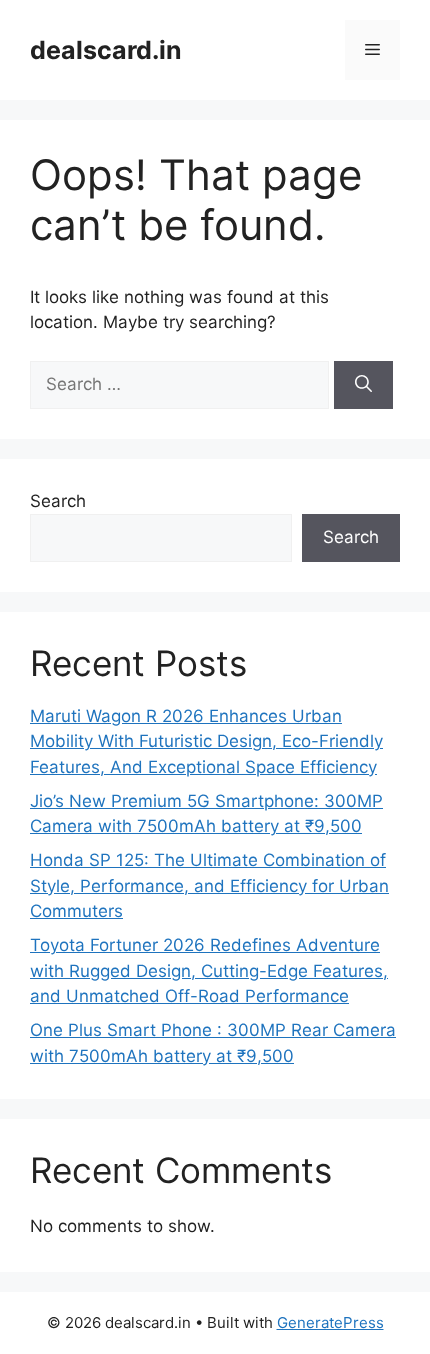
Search (58, 501)
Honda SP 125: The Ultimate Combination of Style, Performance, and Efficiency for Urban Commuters (209, 885)
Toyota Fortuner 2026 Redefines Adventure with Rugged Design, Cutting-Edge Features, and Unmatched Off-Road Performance (209, 970)
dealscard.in (106, 50)
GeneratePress (330, 1322)
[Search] (363, 385)
